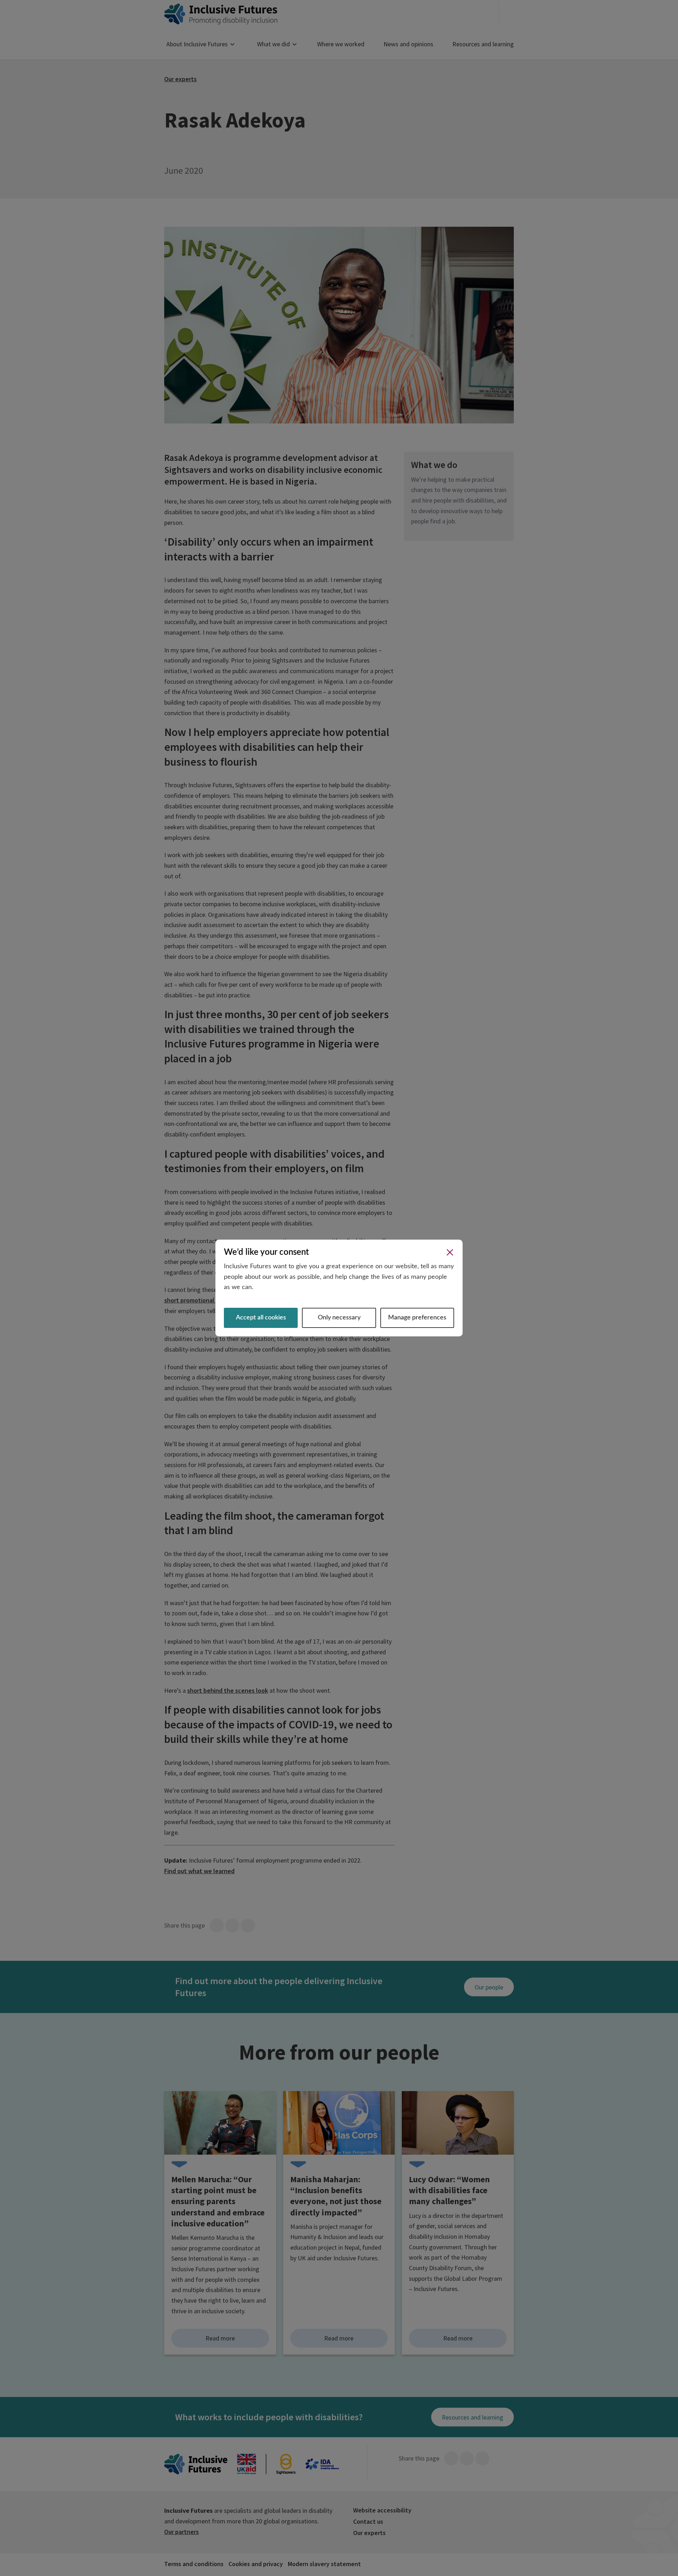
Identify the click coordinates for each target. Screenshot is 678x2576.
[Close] (450, 1252)
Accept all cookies (261, 1318)
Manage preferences (417, 1318)
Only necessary (339, 1318)
